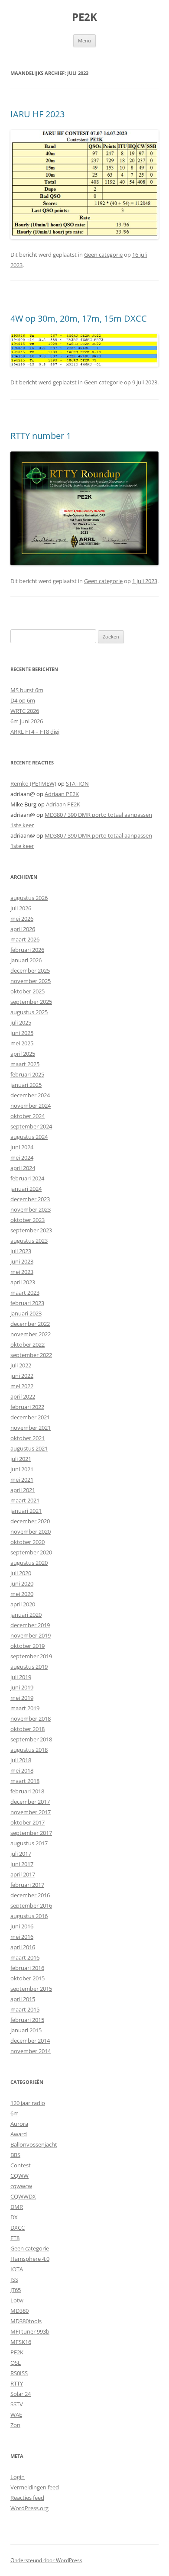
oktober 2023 (28, 1220)
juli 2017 (21, 1854)
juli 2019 (21, 1677)
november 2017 (31, 1812)
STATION (77, 783)
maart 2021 (25, 1500)
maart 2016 (25, 1957)
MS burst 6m (27, 690)
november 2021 (31, 1428)
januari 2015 (26, 2030)
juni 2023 (22, 1261)
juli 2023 (21, 1251)
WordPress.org (29, 2508)
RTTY (17, 2383)
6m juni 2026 (27, 721)
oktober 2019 (28, 1646)
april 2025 (23, 1054)
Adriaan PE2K (62, 794)
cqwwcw (21, 2186)
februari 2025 (27, 1074)
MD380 (19, 2311)
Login (18, 2477)
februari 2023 (27, 1303)
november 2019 (31, 1635)
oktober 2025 (28, 991)
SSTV (17, 2404)
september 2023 (31, 1230)
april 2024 (23, 1168)
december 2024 (30, 1095)
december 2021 (30, 1417)
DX (14, 2217)
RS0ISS (19, 2373)
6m (15, 2113)
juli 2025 (21, 1022)
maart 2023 (25, 1293)
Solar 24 (21, 2394)
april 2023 (23, 1282)
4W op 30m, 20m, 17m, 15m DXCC (79, 318)
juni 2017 (22, 1864)
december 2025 (30, 970)
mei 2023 (22, 1272)
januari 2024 (26, 1189)
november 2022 (31, 1334)
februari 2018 (27, 1791)
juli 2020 (21, 1573)
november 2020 (31, 1531)
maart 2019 (25, 1708)
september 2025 (31, 1002)
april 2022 (23, 1396)
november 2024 (31, 1106)
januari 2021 (26, 1511)
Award (19, 2134)
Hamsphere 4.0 (30, 2259)
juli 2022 (21, 1365)
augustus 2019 (29, 1667)
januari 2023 (26, 1313)
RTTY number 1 (41, 436)
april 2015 (23, 1999)
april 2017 (23, 1874)
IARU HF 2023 (37, 114)
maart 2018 (25, 1781)
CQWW (19, 2176)
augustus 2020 (29, 1563)
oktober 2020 (28, 1542)
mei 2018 (22, 1770)
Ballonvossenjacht (34, 2144)
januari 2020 (26, 1615)
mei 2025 (22, 1043)
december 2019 (30, 1625)
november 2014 (31, 2051)
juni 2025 (22, 1033)
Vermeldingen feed (35, 2487)
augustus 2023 (29, 1241)
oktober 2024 (28, 1116)
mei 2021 (22, 1480)
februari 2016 (27, 1968)
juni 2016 (22, 1926)
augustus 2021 (29, 1448)
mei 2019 (22, 1698)
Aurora (19, 2124)
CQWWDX (23, 2196)
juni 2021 (22, 1469)
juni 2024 (22, 1147)
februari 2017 (27, 1885)
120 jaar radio (28, 2103)
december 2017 (30, 1802)
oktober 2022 (28, 1344)
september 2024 (31, 1126)
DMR (17, 2207)
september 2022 (31, 1355)
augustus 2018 (29, 1750)
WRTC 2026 (25, 711)
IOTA (17, 2269)
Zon (15, 2425)
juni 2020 (22, 1583)
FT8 (15, 2238)
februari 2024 (27, 1178)
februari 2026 (27, 950)
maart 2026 (25, 939)
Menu (84, 40)
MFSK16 (21, 2342)
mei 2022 (22, 1386)
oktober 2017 (28, 1822)
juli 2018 (21, 1760)
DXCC (18, 2228)
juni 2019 (22, 1687)
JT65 (16, 2290)
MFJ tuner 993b (30, 2331)
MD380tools (26, 2321)
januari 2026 (26, 960)
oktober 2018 (28, 1729)
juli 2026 (21, 908)
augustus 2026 (29, 898)
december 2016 (30, 1895)
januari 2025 (26, 1085)
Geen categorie (103, 255)
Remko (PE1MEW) (33, 783)
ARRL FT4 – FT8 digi (35, 732)
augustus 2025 (29, 1012)
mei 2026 (22, 919)
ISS (14, 2279)
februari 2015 (27, 2020)
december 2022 (30, 1324)
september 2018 (31, 1739)
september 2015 (31, 1989)
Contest (21, 2165)
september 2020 (31, 1552)
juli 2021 (21, 1459)
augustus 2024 (29, 1137)
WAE (16, 2415)
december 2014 (30, 2041)
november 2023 (31, 1209)
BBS (15, 2155)
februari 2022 (27, 1407)
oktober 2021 (28, 1438)
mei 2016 (22, 1937)
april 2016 (23, 1947)
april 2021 (23, 1490)
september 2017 (31, 1833)
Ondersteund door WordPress (46, 2560)
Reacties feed (27, 2498)
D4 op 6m (23, 700)
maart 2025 (25, 1064)
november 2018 (31, 1718)
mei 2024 (22, 1157)
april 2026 (23, 929)
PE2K (84, 17)
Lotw (17, 2300)
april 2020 (23, 1604)
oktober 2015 (28, 1978)
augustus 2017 (29, 1843)
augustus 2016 (29, 1916)
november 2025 (31, 981)
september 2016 (31, 1905)
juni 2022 (22, 1376)
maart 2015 (25, 2009)
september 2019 (31, 1656)
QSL (16, 2363)
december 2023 (30, 1199)
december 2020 (30, 1521)
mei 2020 (22, 1594)
